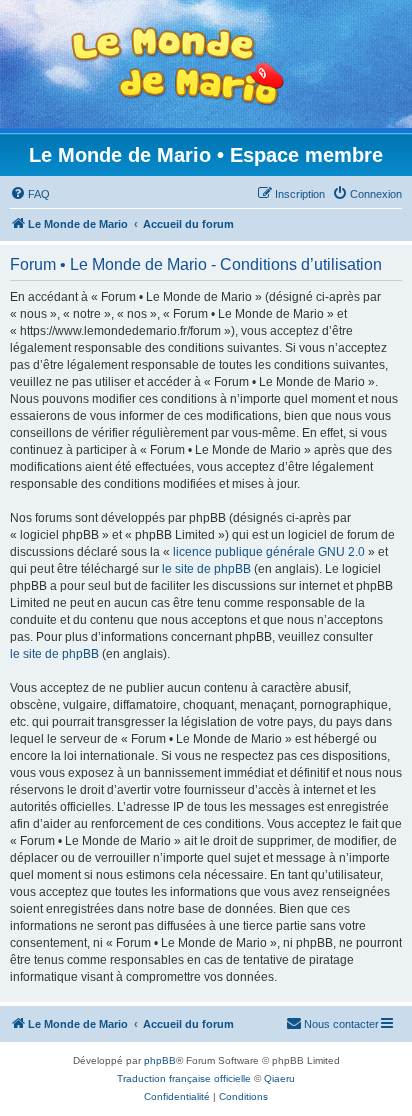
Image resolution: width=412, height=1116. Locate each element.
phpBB (160, 1060)
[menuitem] (30, 194)
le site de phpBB (206, 569)
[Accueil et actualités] (178, 66)
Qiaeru (279, 1078)
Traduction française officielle (184, 1078)
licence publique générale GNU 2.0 (269, 552)
